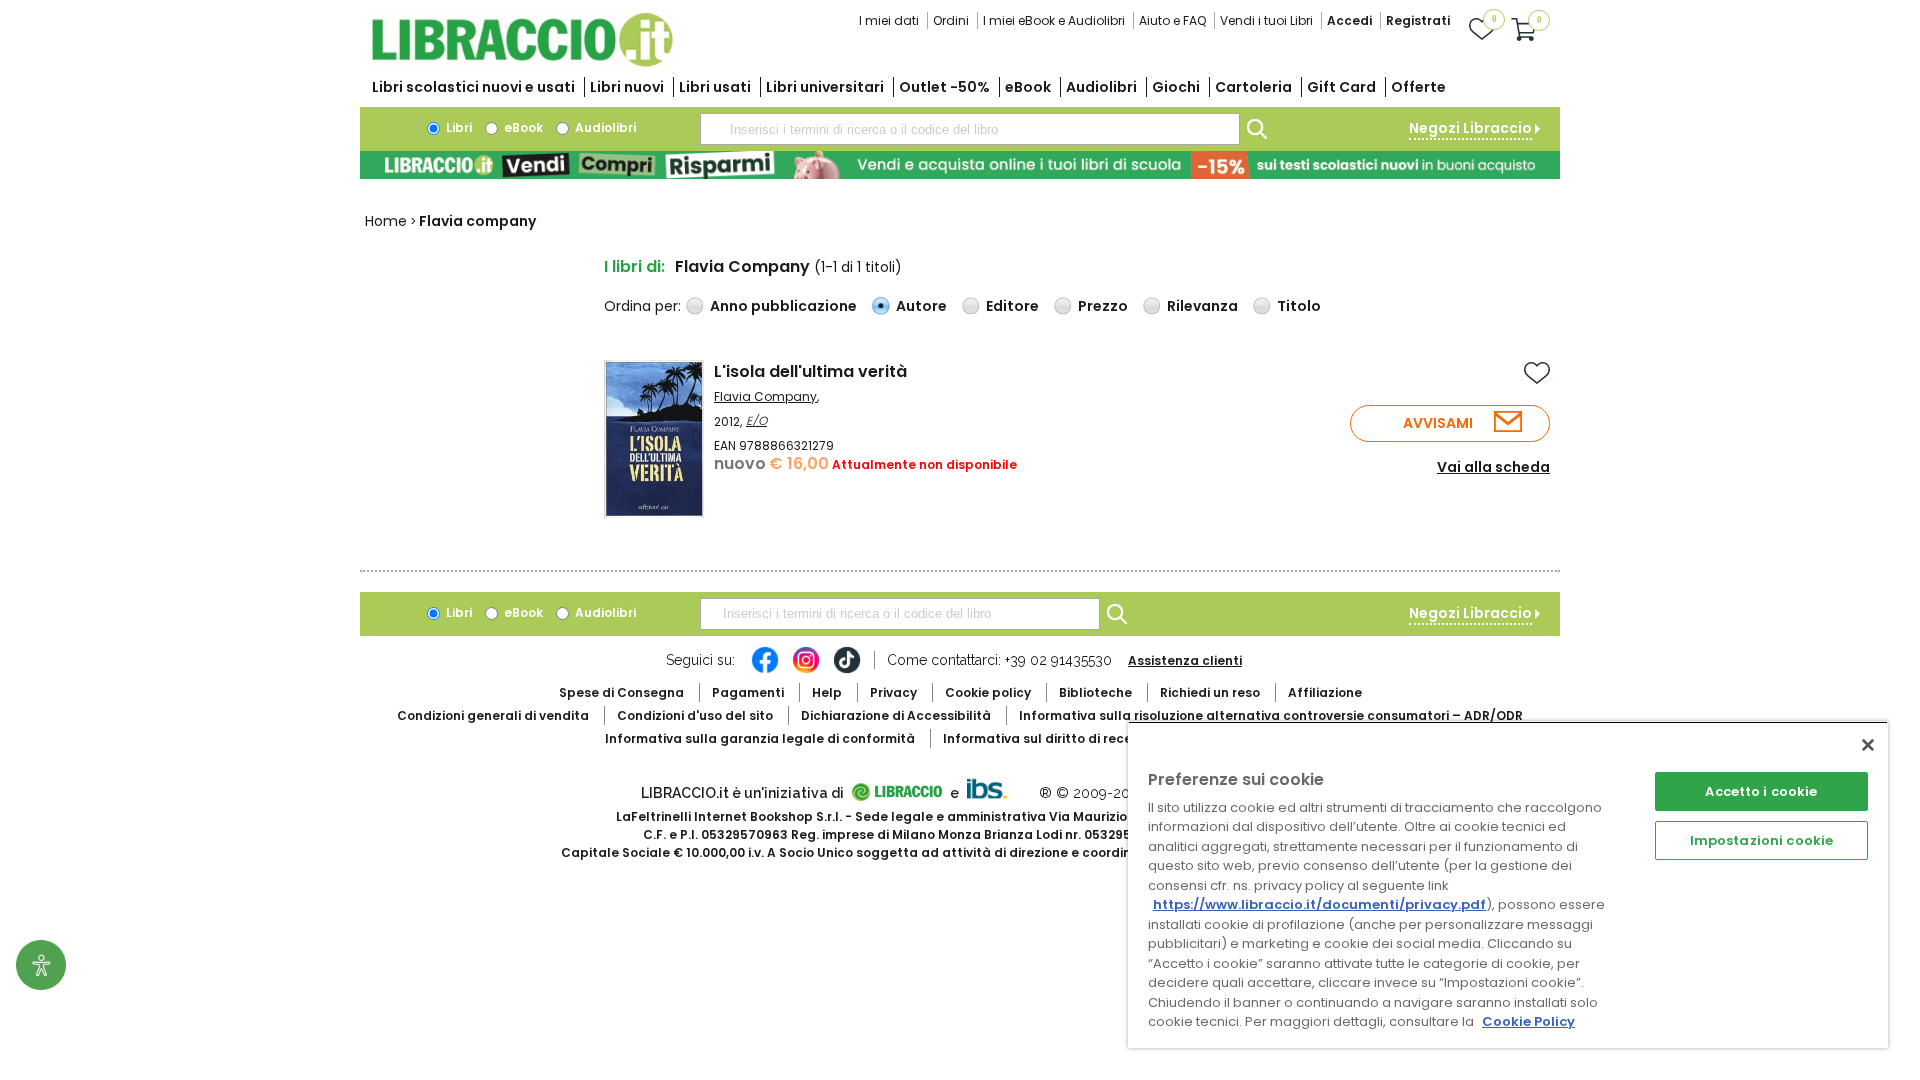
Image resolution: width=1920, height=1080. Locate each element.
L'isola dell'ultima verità (810, 371)
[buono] (960, 165)
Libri (457, 127)
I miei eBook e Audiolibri (1054, 20)
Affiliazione (1325, 692)
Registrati (1418, 20)
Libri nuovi (627, 87)
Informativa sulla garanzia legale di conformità (760, 738)
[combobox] (970, 129)
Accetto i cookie (1761, 791)
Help (827, 692)
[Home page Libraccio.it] (522, 62)
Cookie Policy (1528, 1021)
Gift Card (1341, 87)
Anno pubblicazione (783, 306)
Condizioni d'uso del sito (695, 715)
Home (386, 221)
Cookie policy (988, 692)
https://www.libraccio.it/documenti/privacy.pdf (1319, 904)
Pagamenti (748, 692)
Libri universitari (825, 87)
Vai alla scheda (1493, 467)
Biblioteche (1095, 692)
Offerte (1418, 87)
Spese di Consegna (621, 692)
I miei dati (889, 20)
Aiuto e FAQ (1172, 20)
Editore (1012, 306)
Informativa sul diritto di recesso (1048, 738)
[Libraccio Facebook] (765, 670)
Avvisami (1438, 423)
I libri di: (634, 266)
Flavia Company (765, 396)
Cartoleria (1253, 87)
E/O (756, 420)
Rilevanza (1202, 306)
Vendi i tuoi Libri (1266, 20)
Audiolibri (1101, 87)
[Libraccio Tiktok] (847, 670)
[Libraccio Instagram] (806, 670)
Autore (921, 306)
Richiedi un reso (1210, 692)
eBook (1028, 87)
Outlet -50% (944, 87)
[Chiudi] (1868, 745)
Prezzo (1103, 306)
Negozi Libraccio (1470, 128)
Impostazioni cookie (1761, 840)
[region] (1508, 884)
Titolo (1299, 306)
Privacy (893, 692)
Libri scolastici (473, 87)
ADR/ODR (1271, 715)
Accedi (1349, 20)
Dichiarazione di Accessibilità (896, 715)
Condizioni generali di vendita (493, 715)
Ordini (951, 20)
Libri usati (715, 87)
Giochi (1176, 87)
